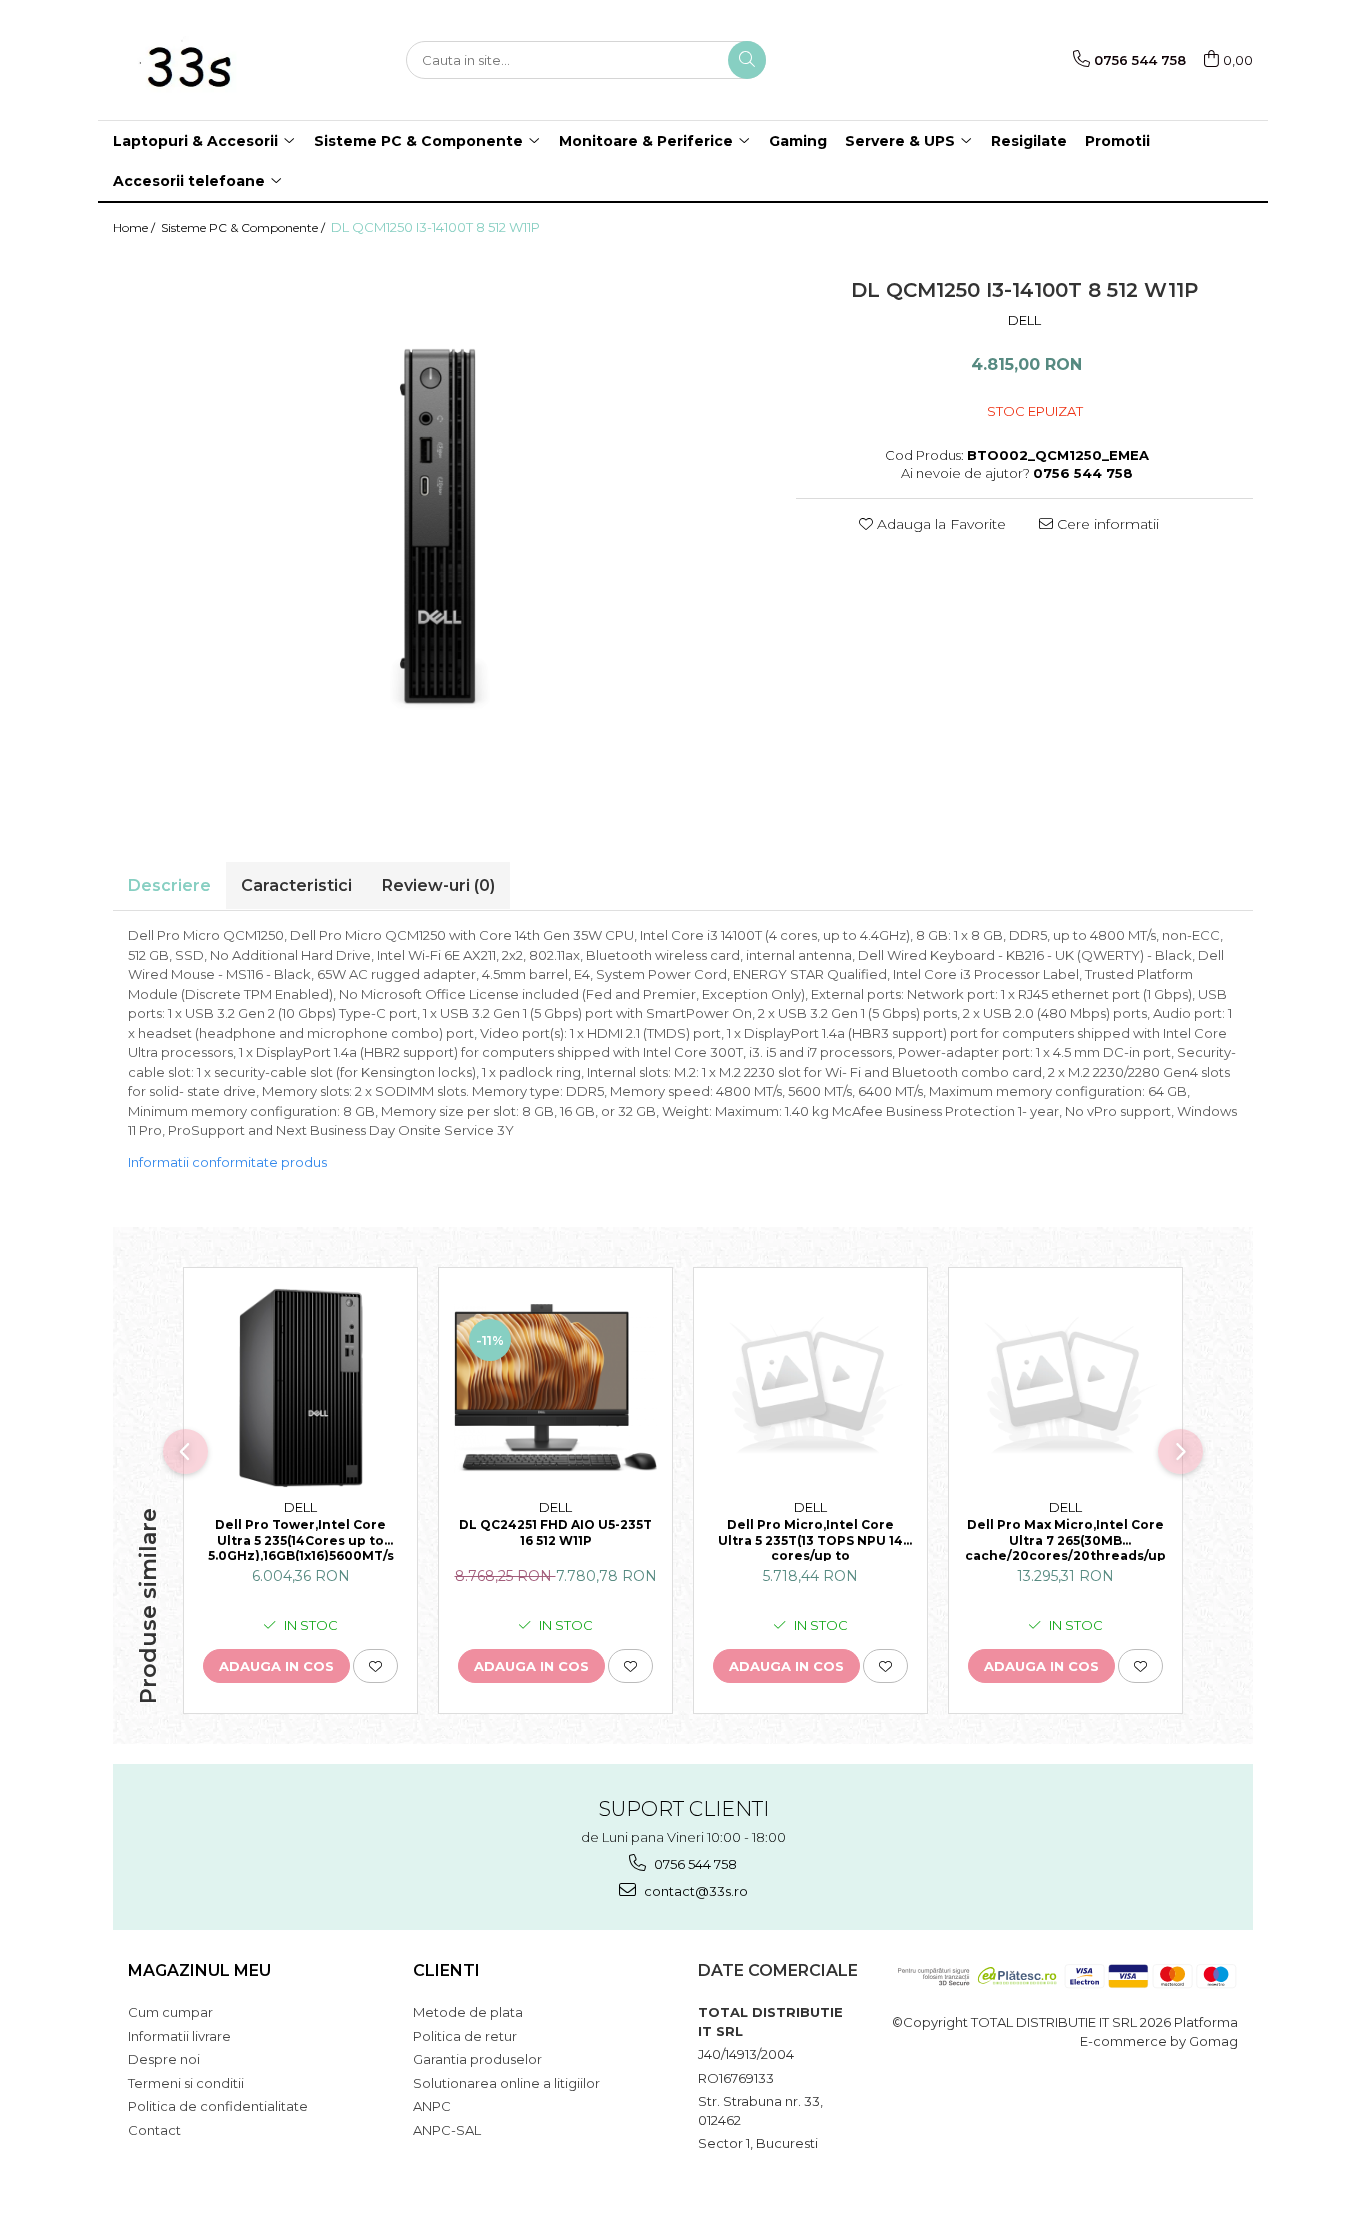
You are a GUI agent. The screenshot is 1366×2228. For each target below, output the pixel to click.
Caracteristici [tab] (296, 885)
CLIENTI (446, 1970)
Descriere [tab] (169, 885)
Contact (154, 2130)
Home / (135, 227)
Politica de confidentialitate (218, 2106)
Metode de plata (468, 2012)
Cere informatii (1106, 524)
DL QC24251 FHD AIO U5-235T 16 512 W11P (555, 1532)
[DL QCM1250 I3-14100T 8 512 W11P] (439, 532)
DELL (1024, 320)
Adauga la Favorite (939, 524)
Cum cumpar (170, 2012)
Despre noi (164, 2059)
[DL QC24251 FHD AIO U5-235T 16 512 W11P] (555, 1388)
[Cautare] (747, 60)
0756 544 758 (694, 1864)
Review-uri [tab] (438, 885)
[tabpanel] (439, 532)
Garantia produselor (477, 2059)
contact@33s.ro (694, 1891)
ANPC (432, 2106)
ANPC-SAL (447, 2130)
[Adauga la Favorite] (375, 1666)
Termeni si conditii (186, 2083)
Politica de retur (465, 2036)
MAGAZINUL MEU (199, 1970)
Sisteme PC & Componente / (244, 227)
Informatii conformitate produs (227, 1162)
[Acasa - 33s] (213, 60)
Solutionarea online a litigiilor (506, 2083)
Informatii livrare (179, 2036)
